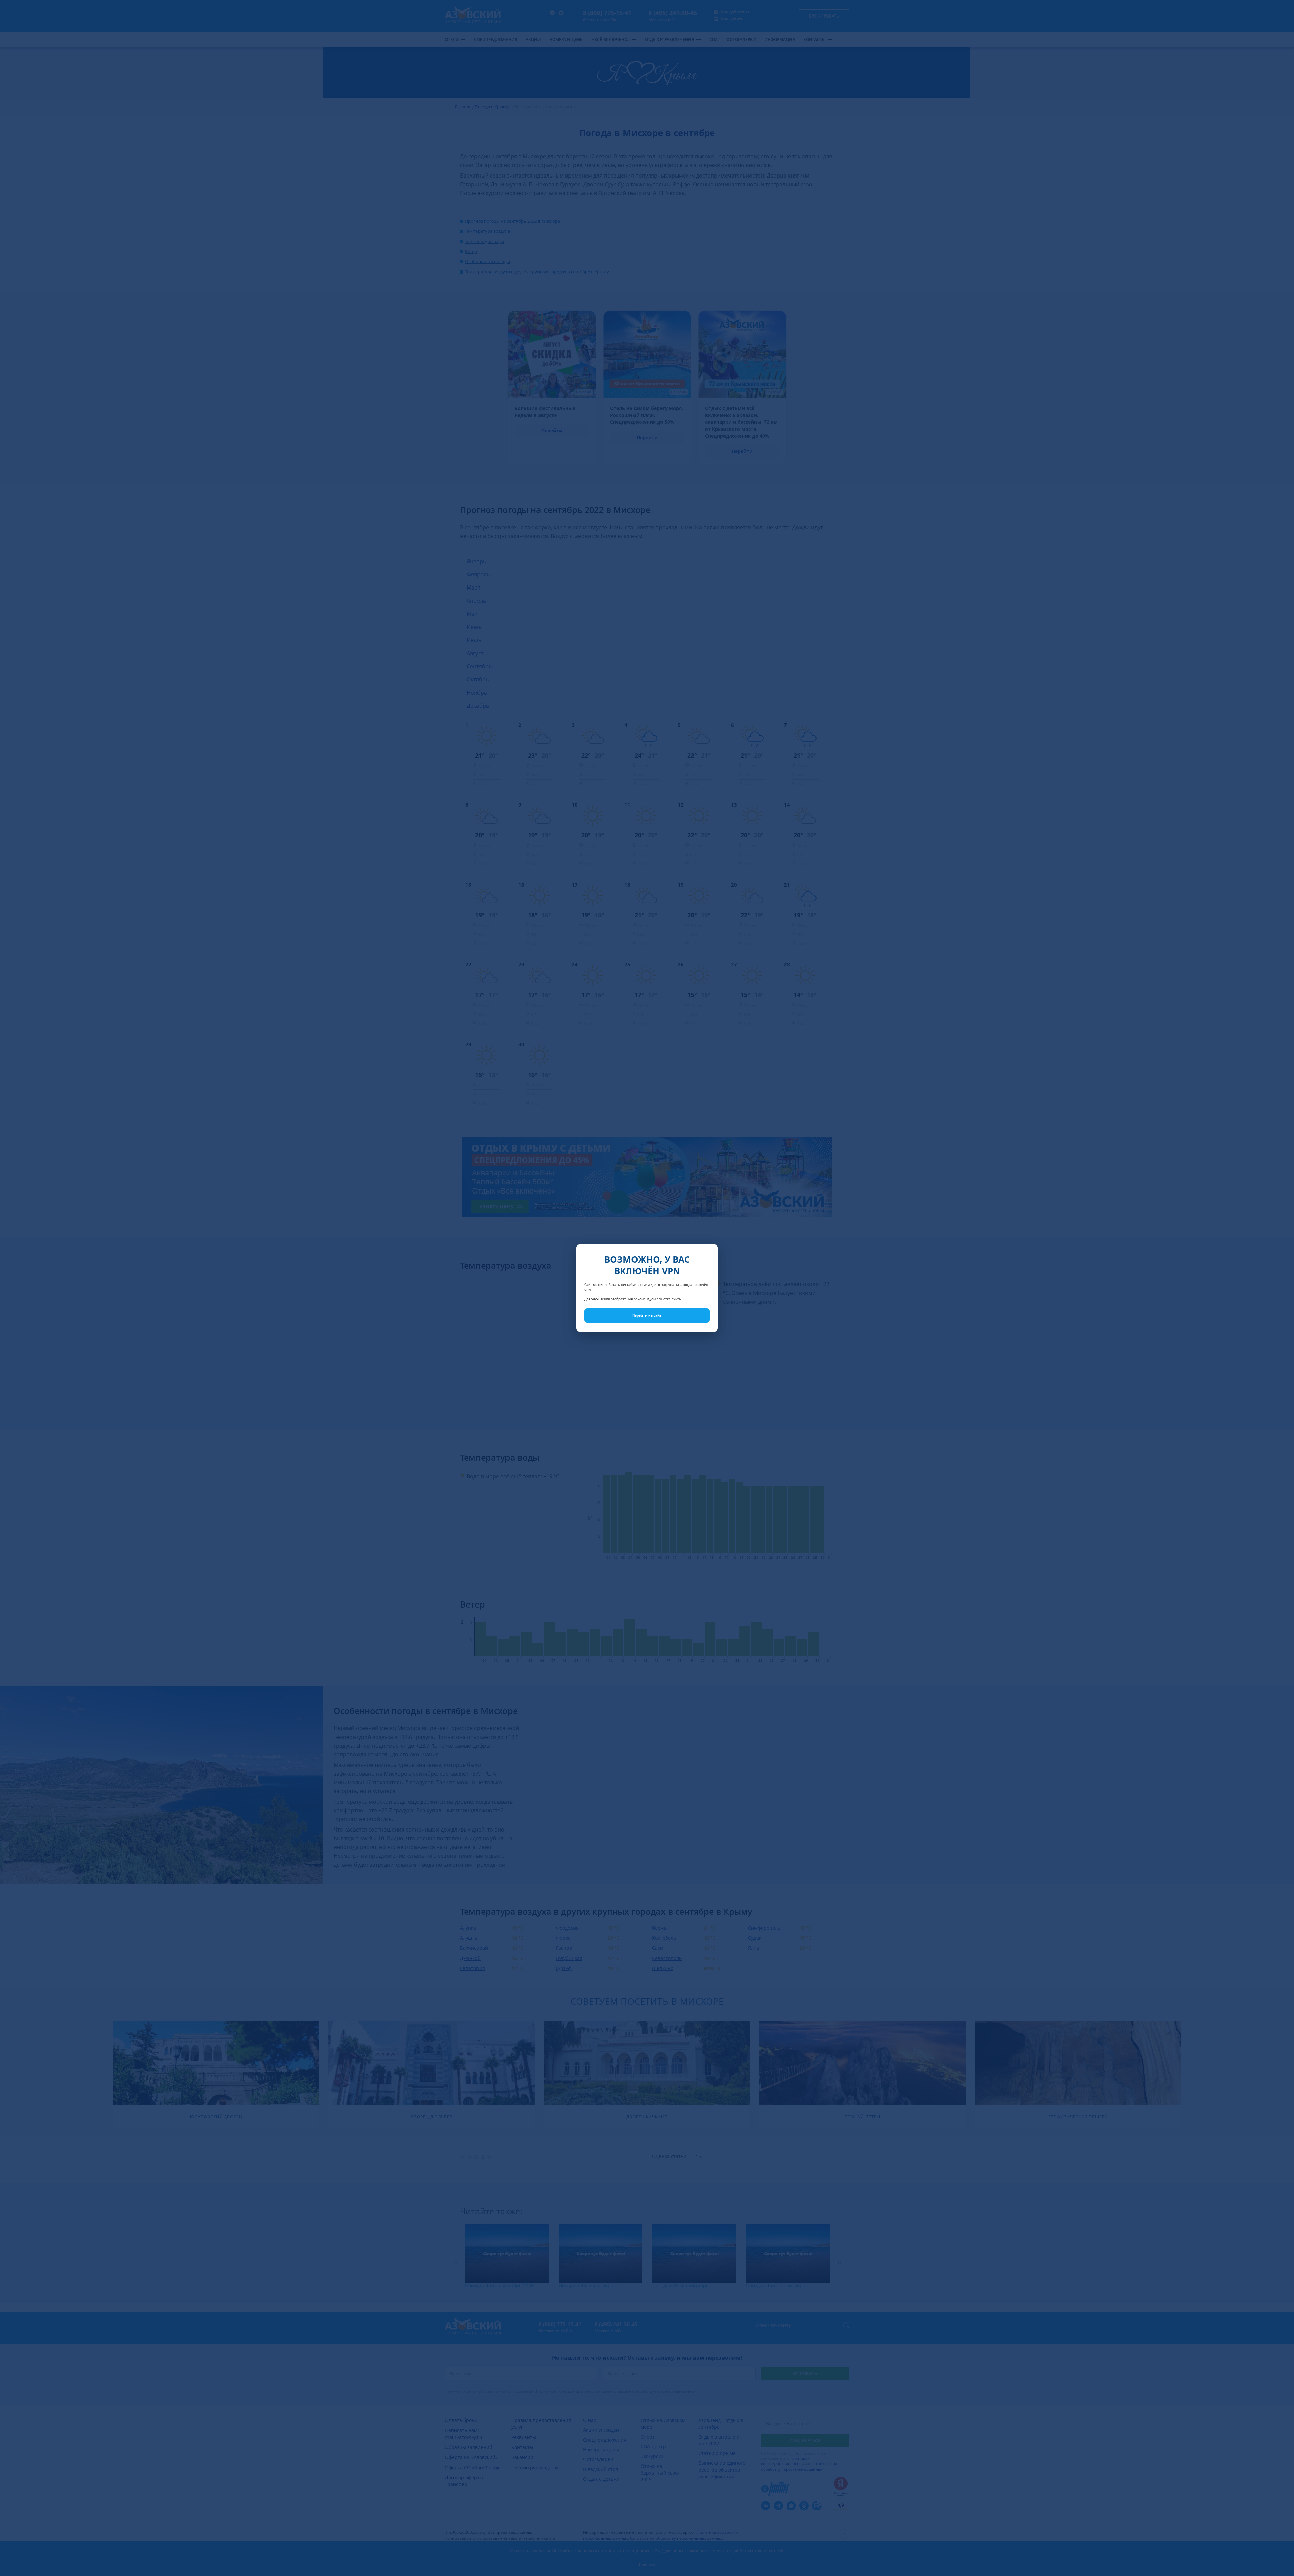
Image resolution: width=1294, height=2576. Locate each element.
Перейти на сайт (647, 1315)
